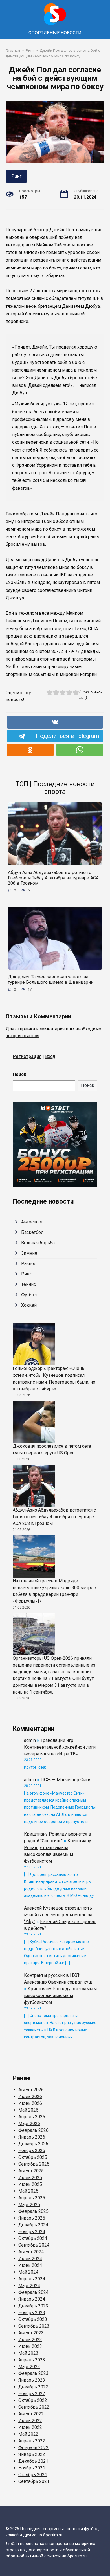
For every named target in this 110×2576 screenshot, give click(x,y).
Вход (50, 1056)
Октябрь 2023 (33, 2319)
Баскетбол (32, 1232)
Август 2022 (31, 2414)
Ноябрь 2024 (32, 2232)
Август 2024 (31, 2252)
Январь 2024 (32, 2299)
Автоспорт (32, 1222)
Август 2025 (31, 2171)
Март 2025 (29, 2205)
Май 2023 (28, 2353)
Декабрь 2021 (33, 2461)
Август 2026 (31, 2090)
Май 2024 (28, 2272)
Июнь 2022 (30, 2427)
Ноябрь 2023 (32, 2313)
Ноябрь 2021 (32, 2468)
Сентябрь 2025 (34, 2164)
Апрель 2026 (32, 2117)
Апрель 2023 (32, 2360)
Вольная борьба (38, 1243)
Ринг (16, 176)
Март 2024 (29, 2286)
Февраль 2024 (33, 2292)
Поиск (19, 1074)
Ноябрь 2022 (32, 2394)
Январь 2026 (32, 2137)
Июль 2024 (30, 2259)
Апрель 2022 (32, 2441)
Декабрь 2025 (33, 2144)
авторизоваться (22, 1036)
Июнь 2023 (30, 2346)
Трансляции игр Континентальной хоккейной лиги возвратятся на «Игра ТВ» (60, 1747)
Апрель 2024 (32, 2279)
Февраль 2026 (33, 2130)
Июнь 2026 (30, 2103)
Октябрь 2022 (33, 2400)
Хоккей (29, 1305)
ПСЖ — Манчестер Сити (65, 1780)
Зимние (29, 1253)
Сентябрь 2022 (34, 2407)
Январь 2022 (32, 2454)
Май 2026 (28, 2110)
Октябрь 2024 (33, 2238)
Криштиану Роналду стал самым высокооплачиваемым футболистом (60, 1996)
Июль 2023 (30, 2340)
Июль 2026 (30, 2096)
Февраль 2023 (33, 2373)
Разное (29, 1264)
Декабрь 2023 (33, 2306)
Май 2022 (28, 2434)
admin (30, 1740)
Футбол (29, 1295)
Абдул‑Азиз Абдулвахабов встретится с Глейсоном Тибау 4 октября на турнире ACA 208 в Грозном (53, 878)
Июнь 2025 (30, 2184)
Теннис (28, 1284)
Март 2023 (29, 2367)
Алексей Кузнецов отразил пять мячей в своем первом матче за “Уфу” (58, 1915)
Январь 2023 (32, 2380)
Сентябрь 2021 (34, 2481)
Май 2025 (28, 2191)
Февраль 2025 (33, 2211)
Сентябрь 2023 (34, 2326)
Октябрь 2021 (33, 2475)
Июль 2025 (30, 2178)
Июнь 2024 (30, 2265)
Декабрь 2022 (33, 2387)
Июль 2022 (30, 2421)
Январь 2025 (32, 2218)
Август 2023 (31, 2333)
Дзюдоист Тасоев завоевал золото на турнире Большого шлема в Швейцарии (51, 980)
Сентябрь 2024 (34, 2245)
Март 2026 (29, 2124)
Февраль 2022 (33, 2448)
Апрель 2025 (32, 2198)
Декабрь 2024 (33, 2225)
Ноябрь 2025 (32, 2151)
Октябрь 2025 (33, 2157)
